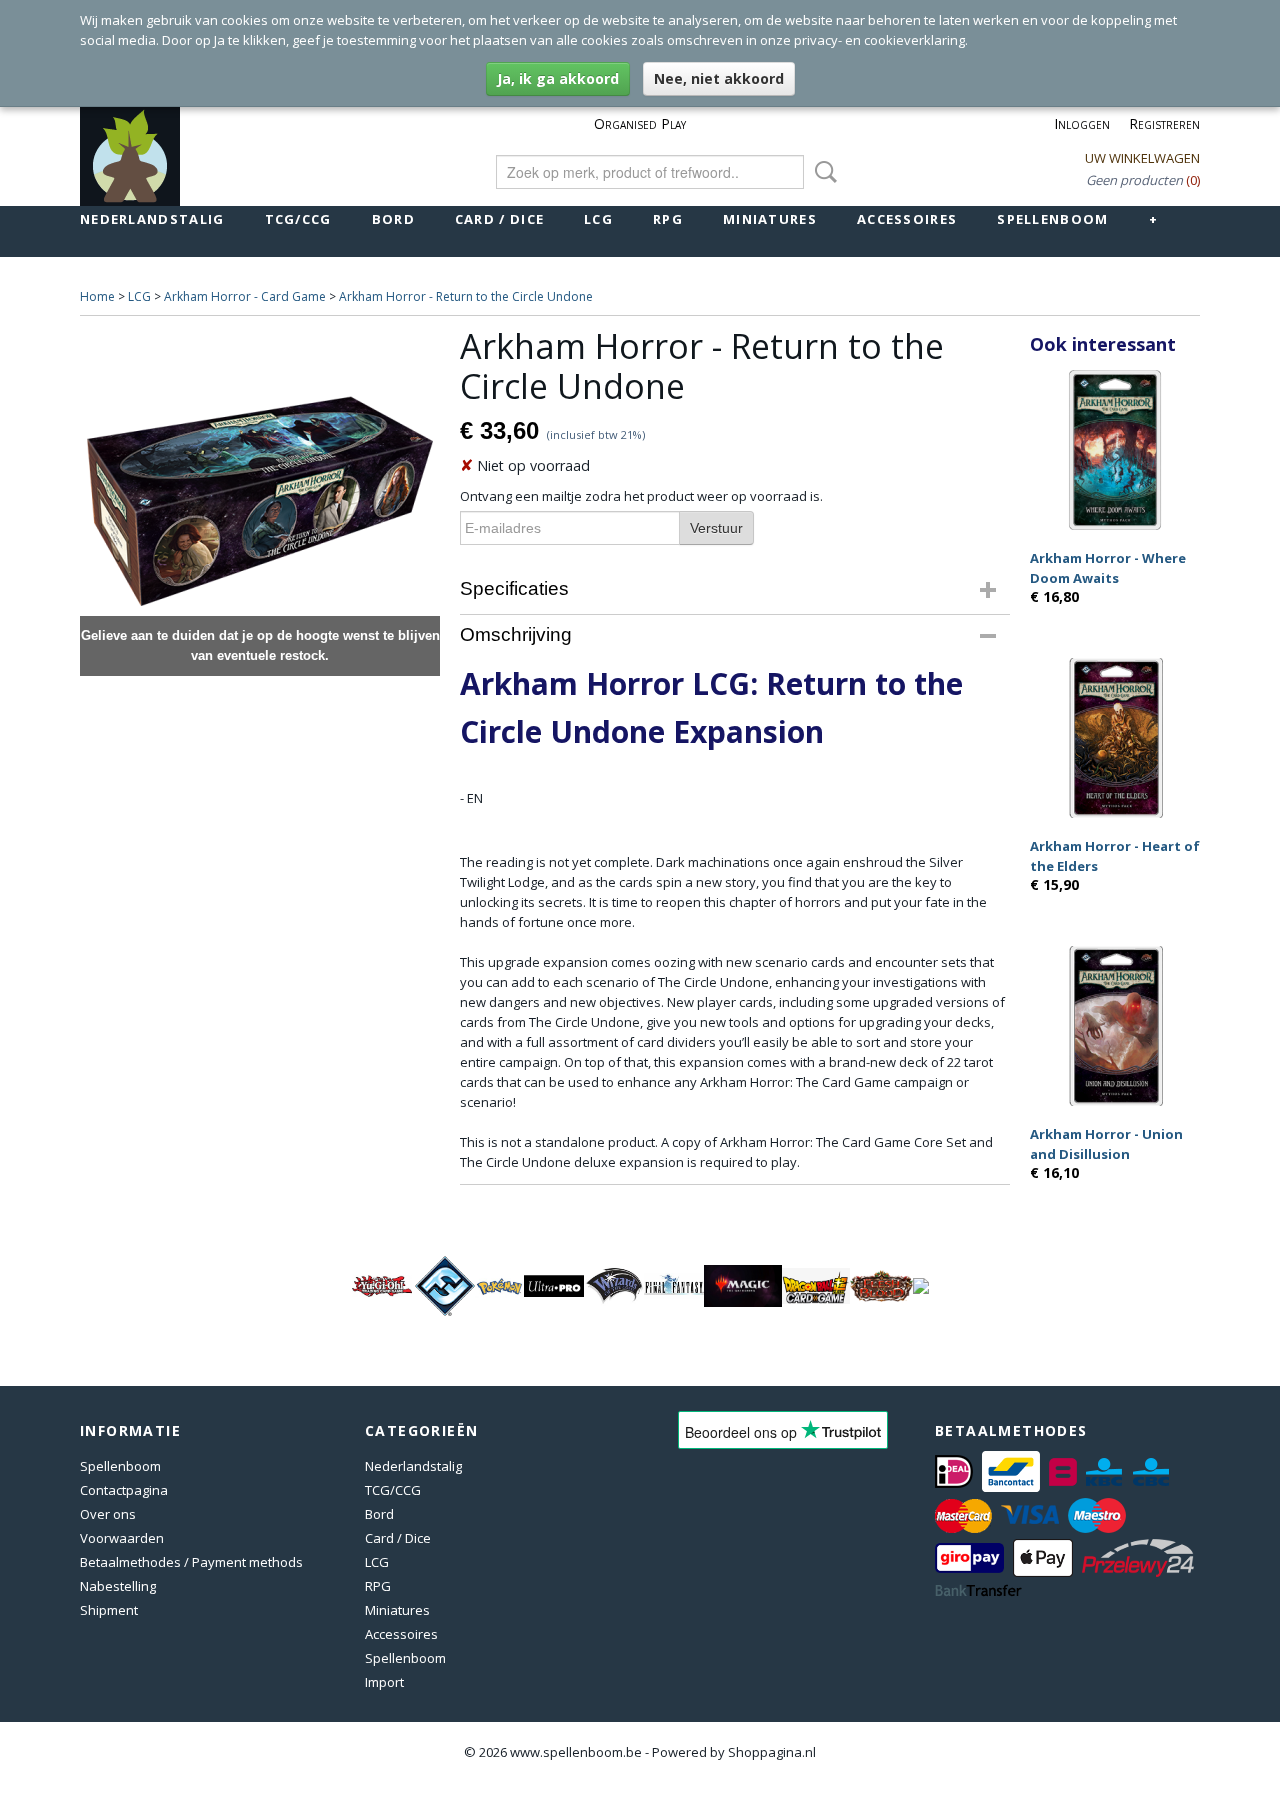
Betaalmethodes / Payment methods (191, 1562)
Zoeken (822, 172)
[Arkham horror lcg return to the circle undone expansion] (260, 501)
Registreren (1164, 123)
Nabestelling (118, 1586)
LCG (598, 219)
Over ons (108, 1514)
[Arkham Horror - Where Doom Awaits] (1115, 449)
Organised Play (640, 123)
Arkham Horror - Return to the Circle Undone (466, 296)
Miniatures (770, 219)
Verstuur (716, 528)
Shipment (109, 1610)
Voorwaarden (122, 1538)
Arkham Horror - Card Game (245, 296)
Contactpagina (124, 1490)
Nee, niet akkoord (719, 78)
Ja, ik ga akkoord (558, 78)
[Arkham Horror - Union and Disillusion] (1115, 1025)
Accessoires (907, 219)
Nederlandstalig (152, 219)
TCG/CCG (298, 219)
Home (97, 296)
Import (384, 1682)
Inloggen (1082, 123)
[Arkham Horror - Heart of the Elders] (1115, 737)
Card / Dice (499, 219)
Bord (393, 219)
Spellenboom (1052, 219)
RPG (668, 219)
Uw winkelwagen (1142, 158)
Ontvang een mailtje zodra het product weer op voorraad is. (641, 496)
